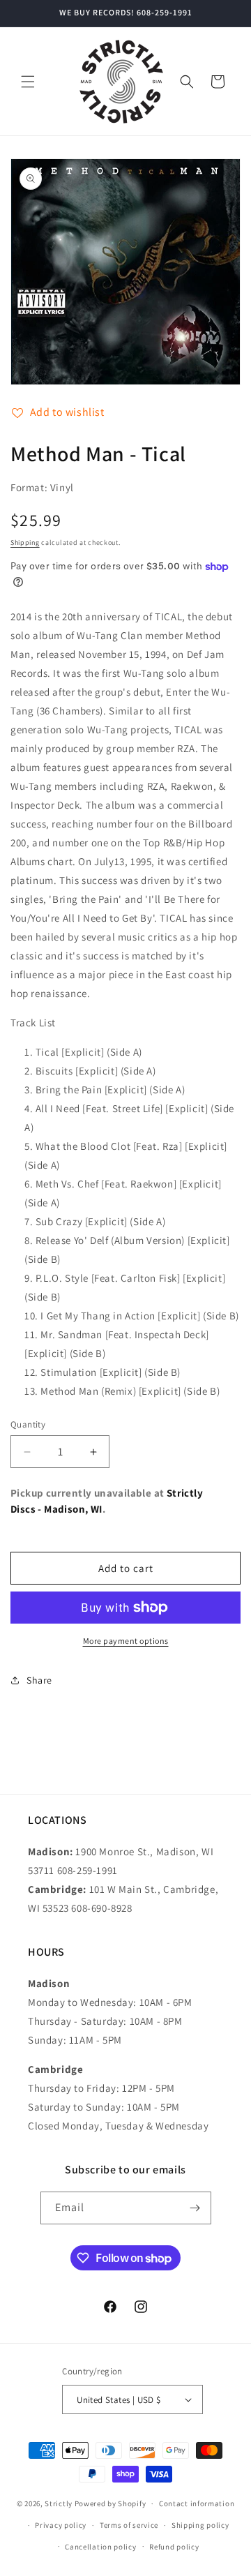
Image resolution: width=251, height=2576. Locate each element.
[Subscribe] (195, 2208)
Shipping (25, 542)
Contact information (197, 2503)
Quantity (28, 1424)
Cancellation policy (100, 2547)
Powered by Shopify (111, 2503)
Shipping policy (200, 2525)
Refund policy (174, 2547)
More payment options (126, 1641)
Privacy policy (61, 2525)
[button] (28, 82)
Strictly (59, 2503)
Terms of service (129, 2525)
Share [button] (39, 1680)
